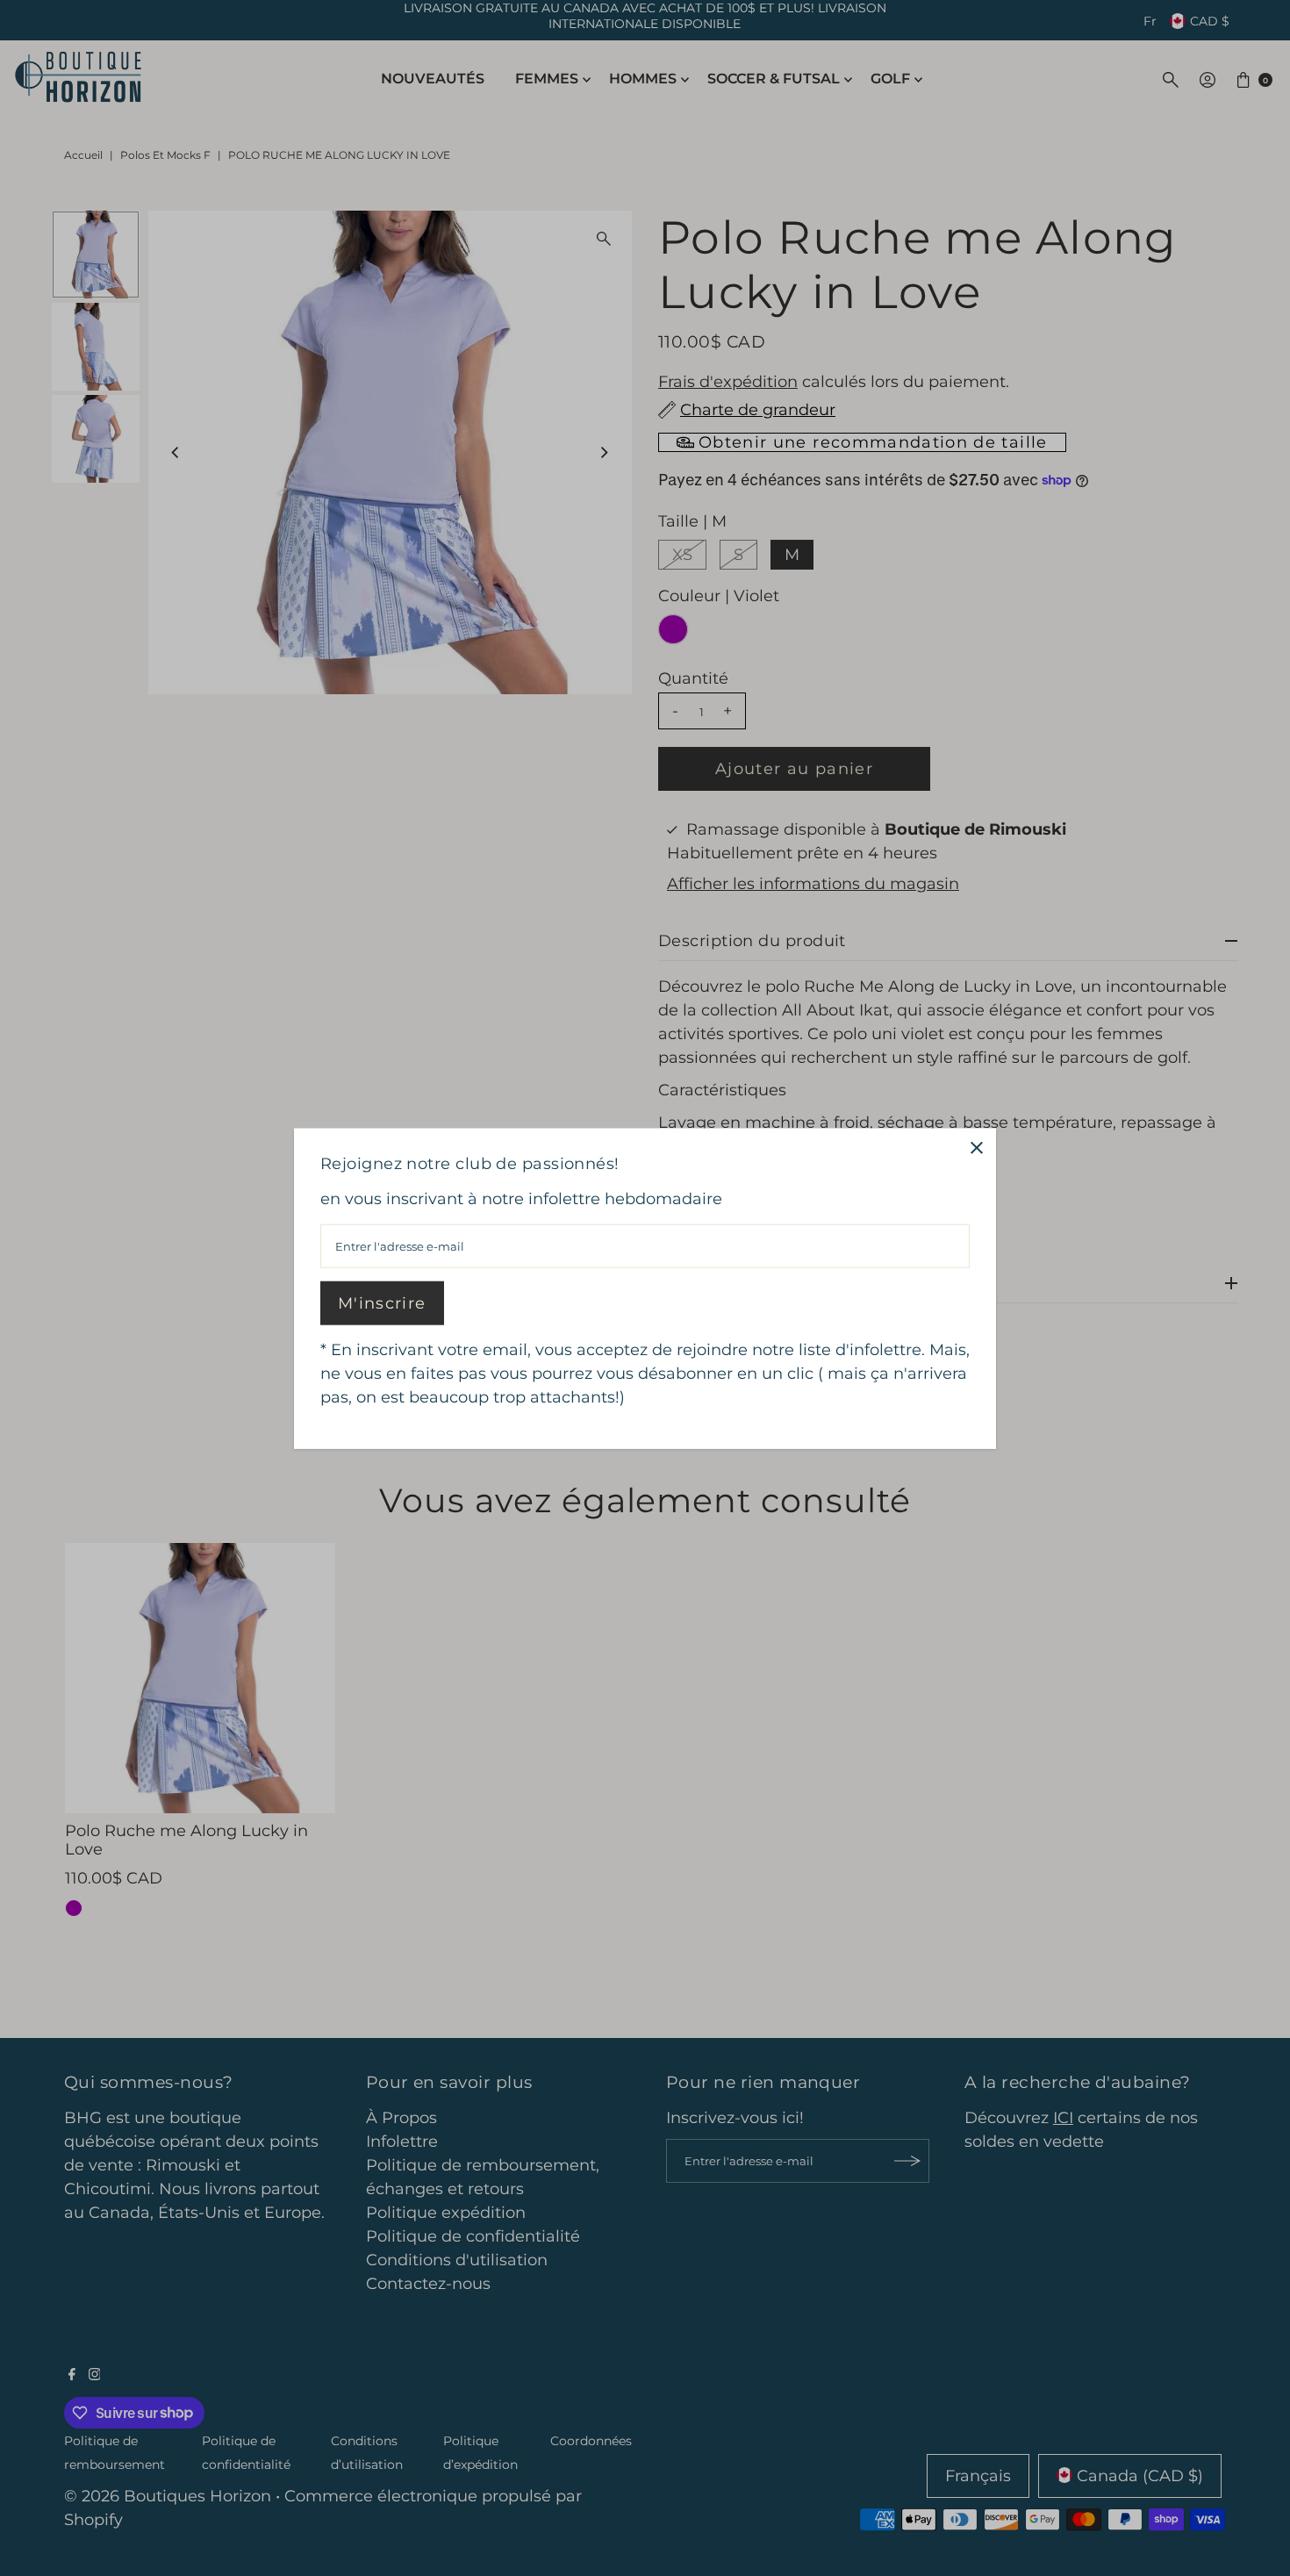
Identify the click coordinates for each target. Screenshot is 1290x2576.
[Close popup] (976, 1148)
